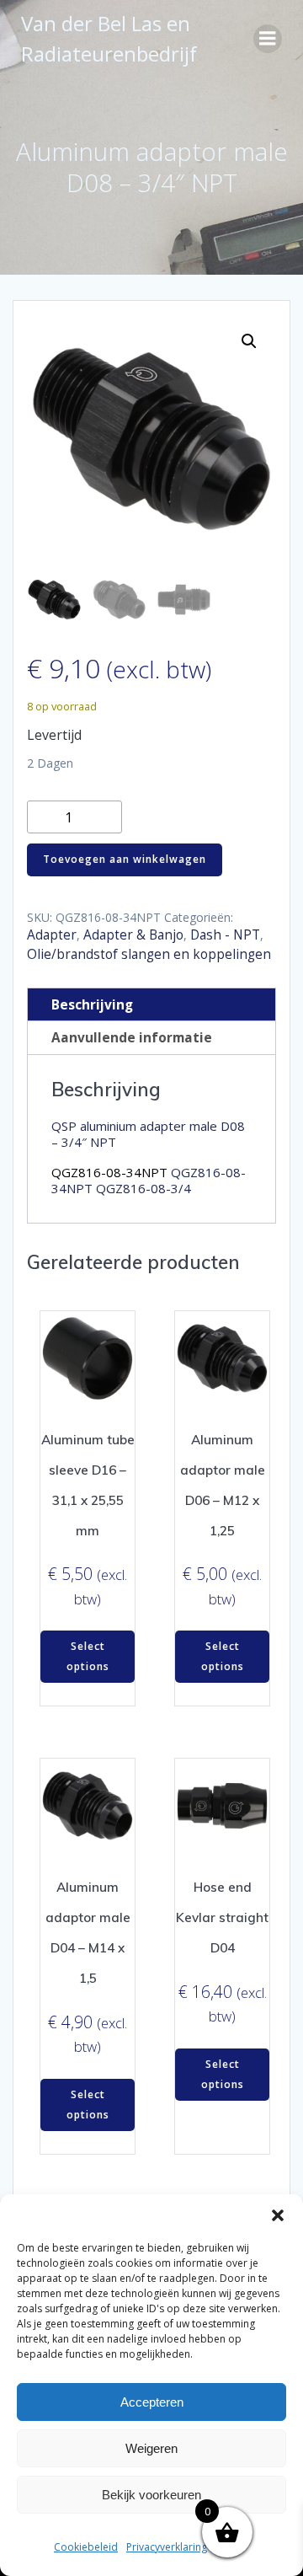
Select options (88, 1656)
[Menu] (268, 39)
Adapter (52, 935)
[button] (278, 2215)
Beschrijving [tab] (92, 1005)
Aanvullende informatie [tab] (132, 1038)
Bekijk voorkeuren (151, 2495)
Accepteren (152, 2402)
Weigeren (151, 2448)
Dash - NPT (225, 935)
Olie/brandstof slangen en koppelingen (149, 954)
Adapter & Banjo (133, 935)
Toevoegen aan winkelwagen (125, 859)
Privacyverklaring (167, 2547)
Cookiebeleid (86, 2547)
